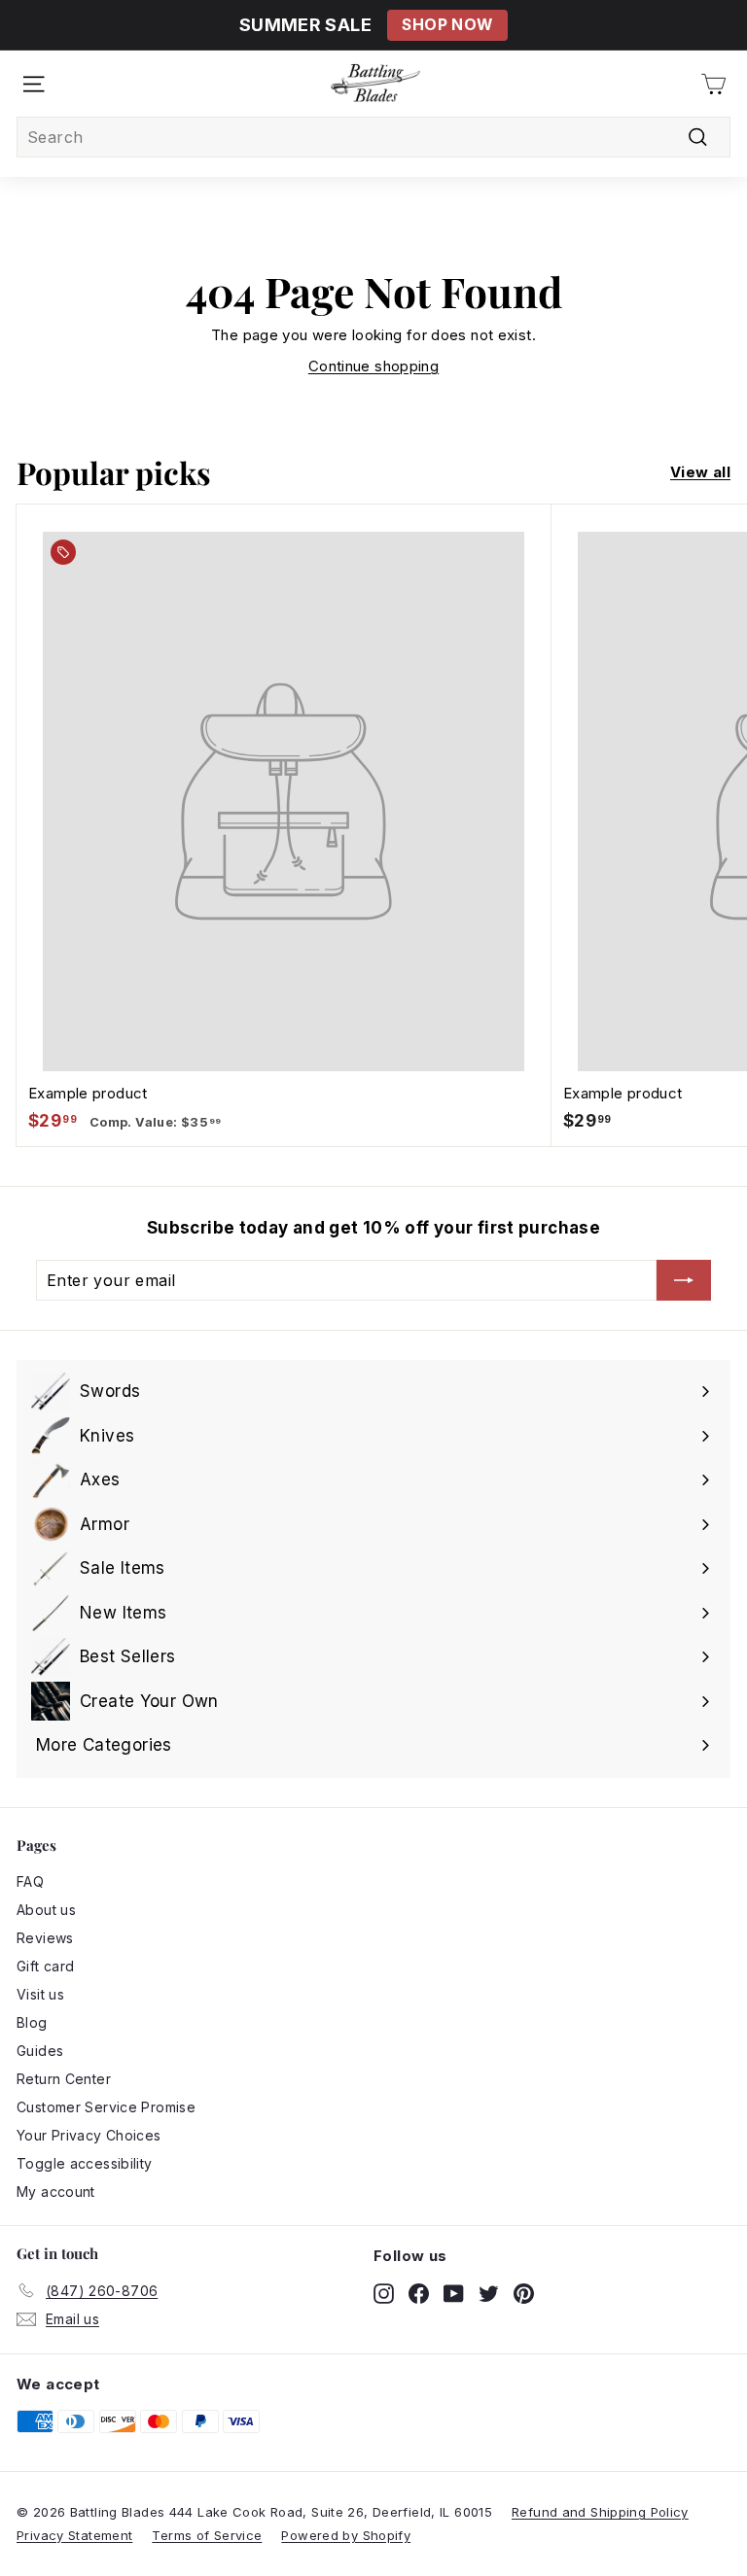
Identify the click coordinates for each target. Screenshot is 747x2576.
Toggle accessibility (85, 2163)
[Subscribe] (684, 1280)
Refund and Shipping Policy (600, 2512)
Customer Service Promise (106, 2107)
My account (56, 2192)
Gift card (45, 1966)
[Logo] (375, 84)
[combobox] (373, 137)
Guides (40, 2051)
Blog (32, 2022)
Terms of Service (207, 2535)
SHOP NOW (447, 25)
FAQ (30, 1881)
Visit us (40, 1994)
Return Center (64, 2079)
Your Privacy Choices (89, 2135)
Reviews (45, 1938)
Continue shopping (373, 366)
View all (700, 472)
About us (46, 1910)
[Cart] (713, 84)
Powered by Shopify (346, 2535)
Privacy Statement (74, 2535)
